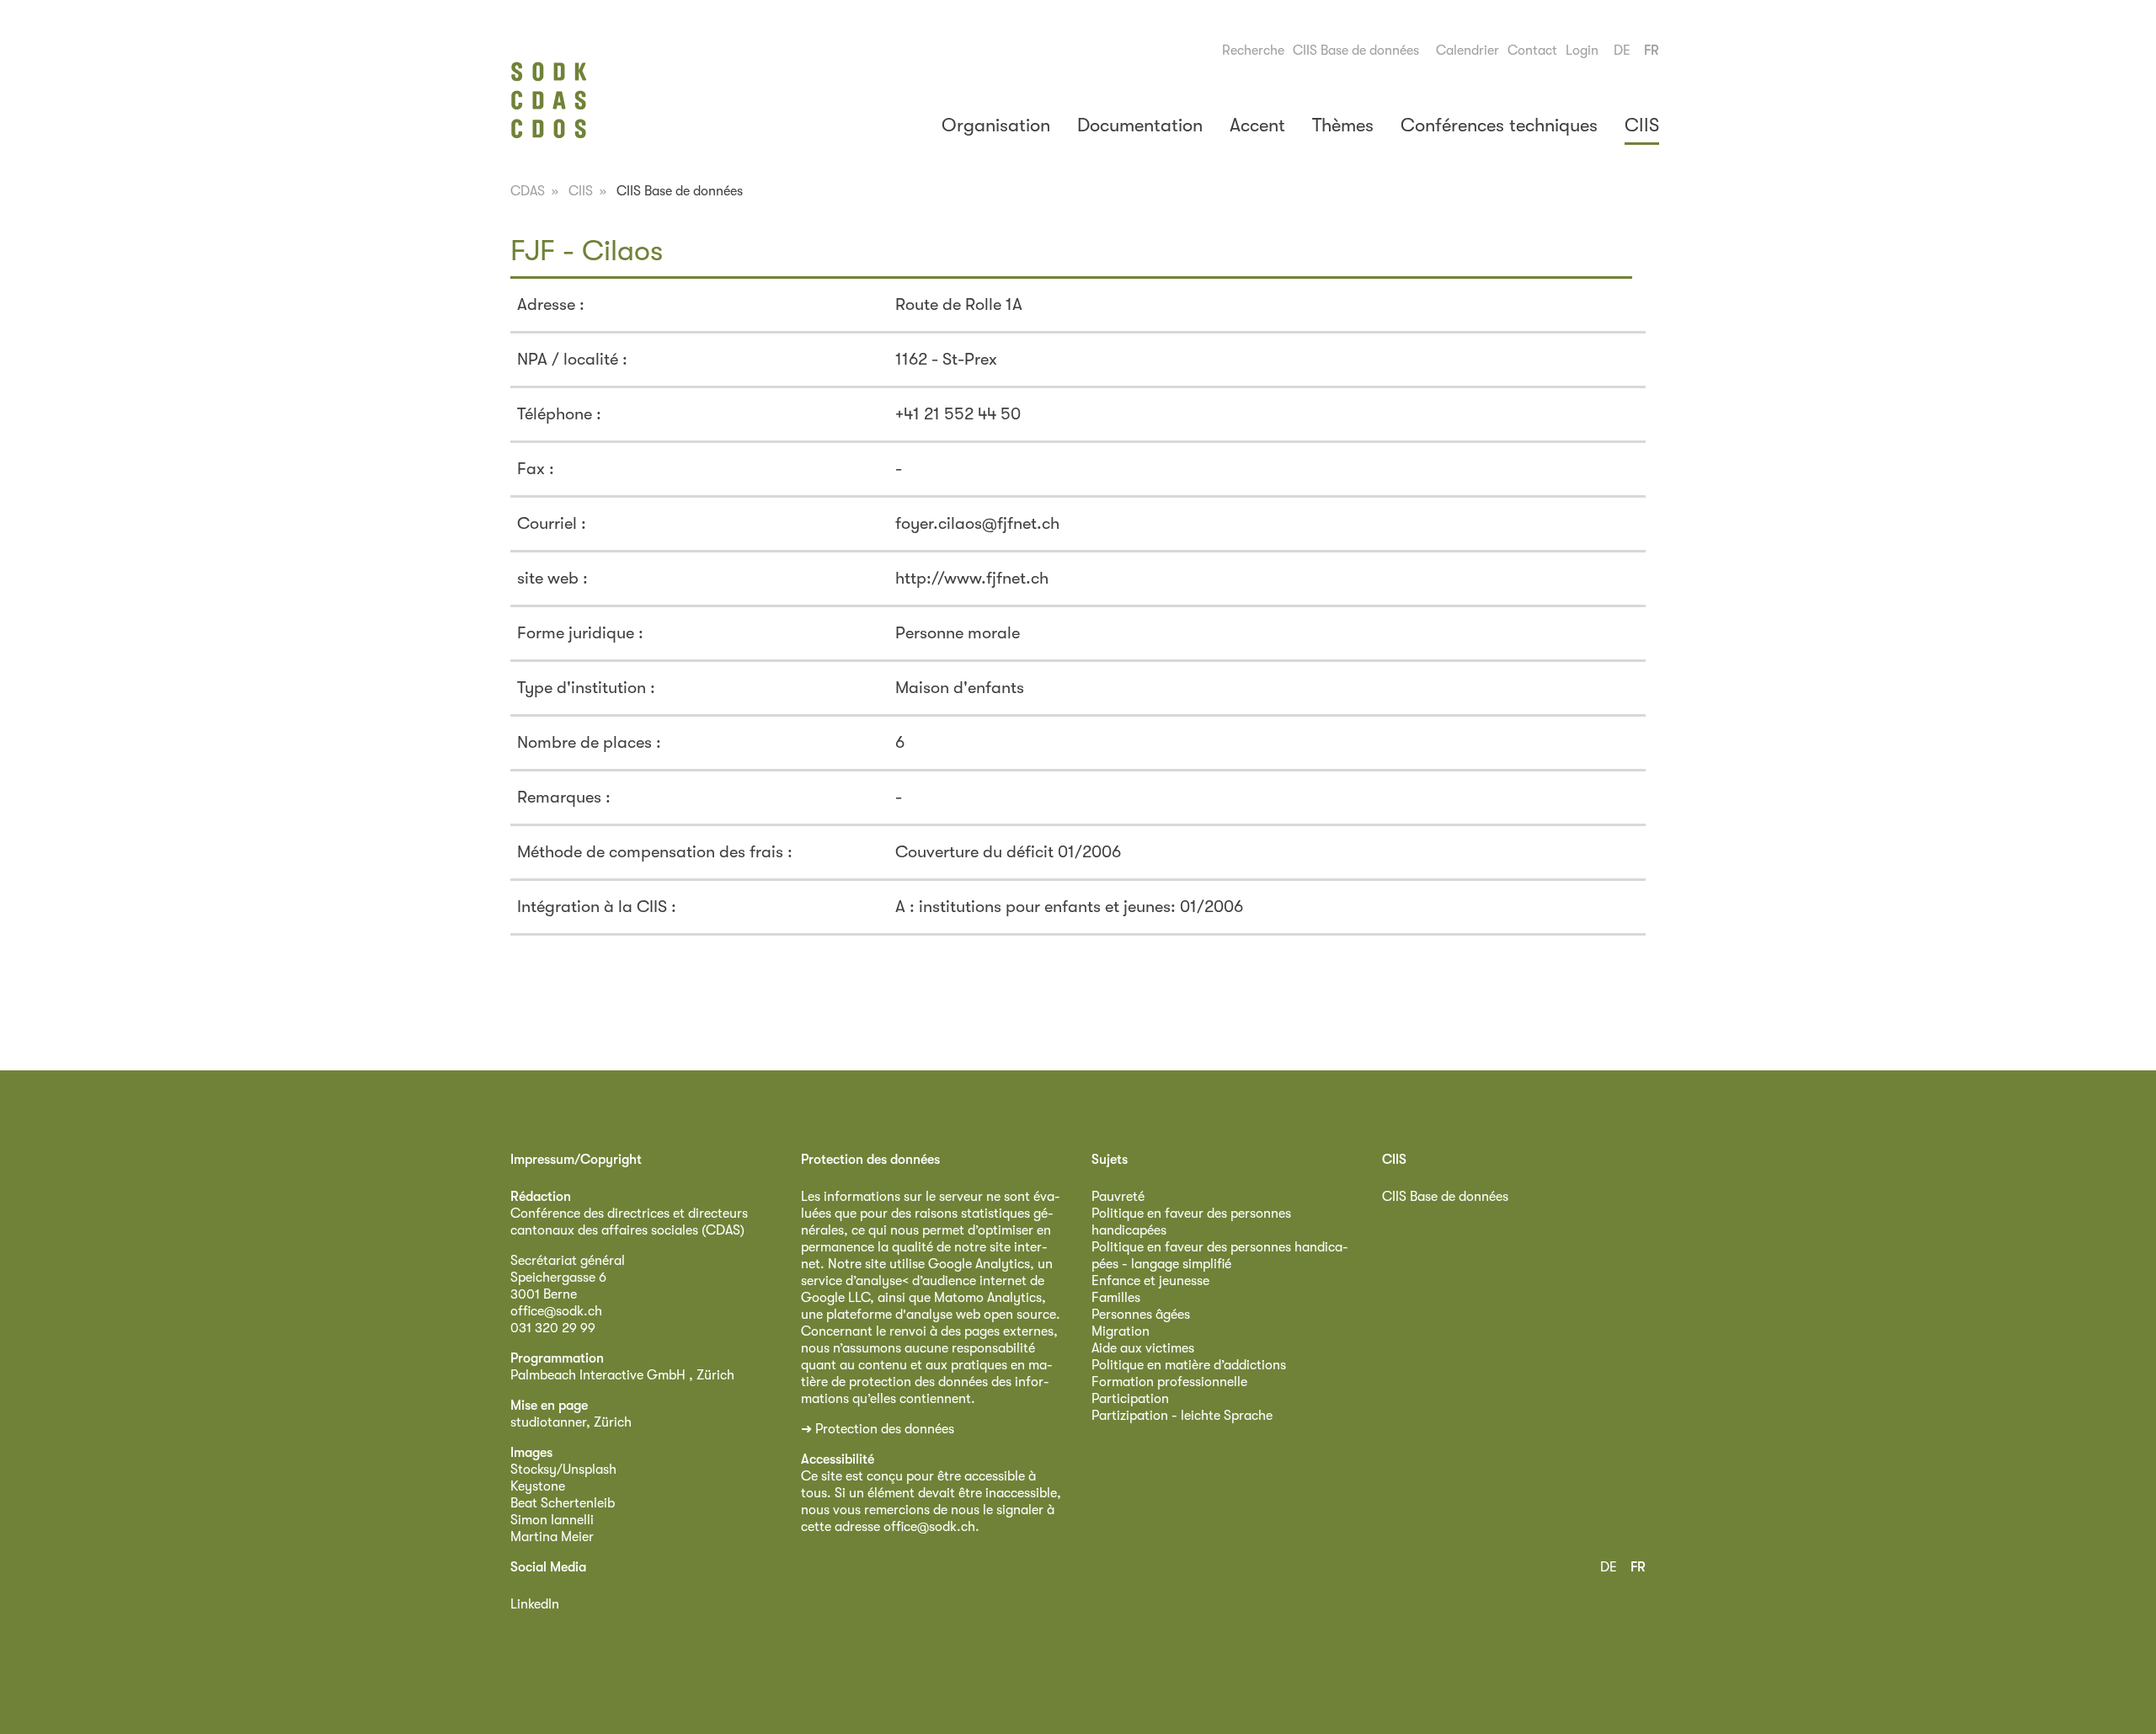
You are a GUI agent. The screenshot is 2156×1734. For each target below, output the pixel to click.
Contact (1532, 51)
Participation (1130, 1399)
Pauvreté (1118, 1197)
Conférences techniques (1499, 125)
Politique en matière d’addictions (1189, 1365)
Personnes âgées (1141, 1315)
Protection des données (885, 1429)
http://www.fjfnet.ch (972, 578)
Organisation (996, 125)
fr (1652, 51)
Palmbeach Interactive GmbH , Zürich (622, 1375)
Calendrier (1468, 51)
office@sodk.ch (556, 1311)
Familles (1116, 1298)
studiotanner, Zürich (571, 1422)
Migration (1121, 1331)
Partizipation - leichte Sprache (1182, 1416)
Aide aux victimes (1143, 1348)
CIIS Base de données (1356, 51)
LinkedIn (535, 1604)
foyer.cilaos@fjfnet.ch (977, 523)
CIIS (1642, 125)
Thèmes (1343, 125)
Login (1582, 51)
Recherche (1253, 51)
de (1622, 51)
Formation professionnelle (1169, 1382)
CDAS (528, 191)
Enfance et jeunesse (1150, 1281)
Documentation (1140, 125)
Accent (1257, 125)
